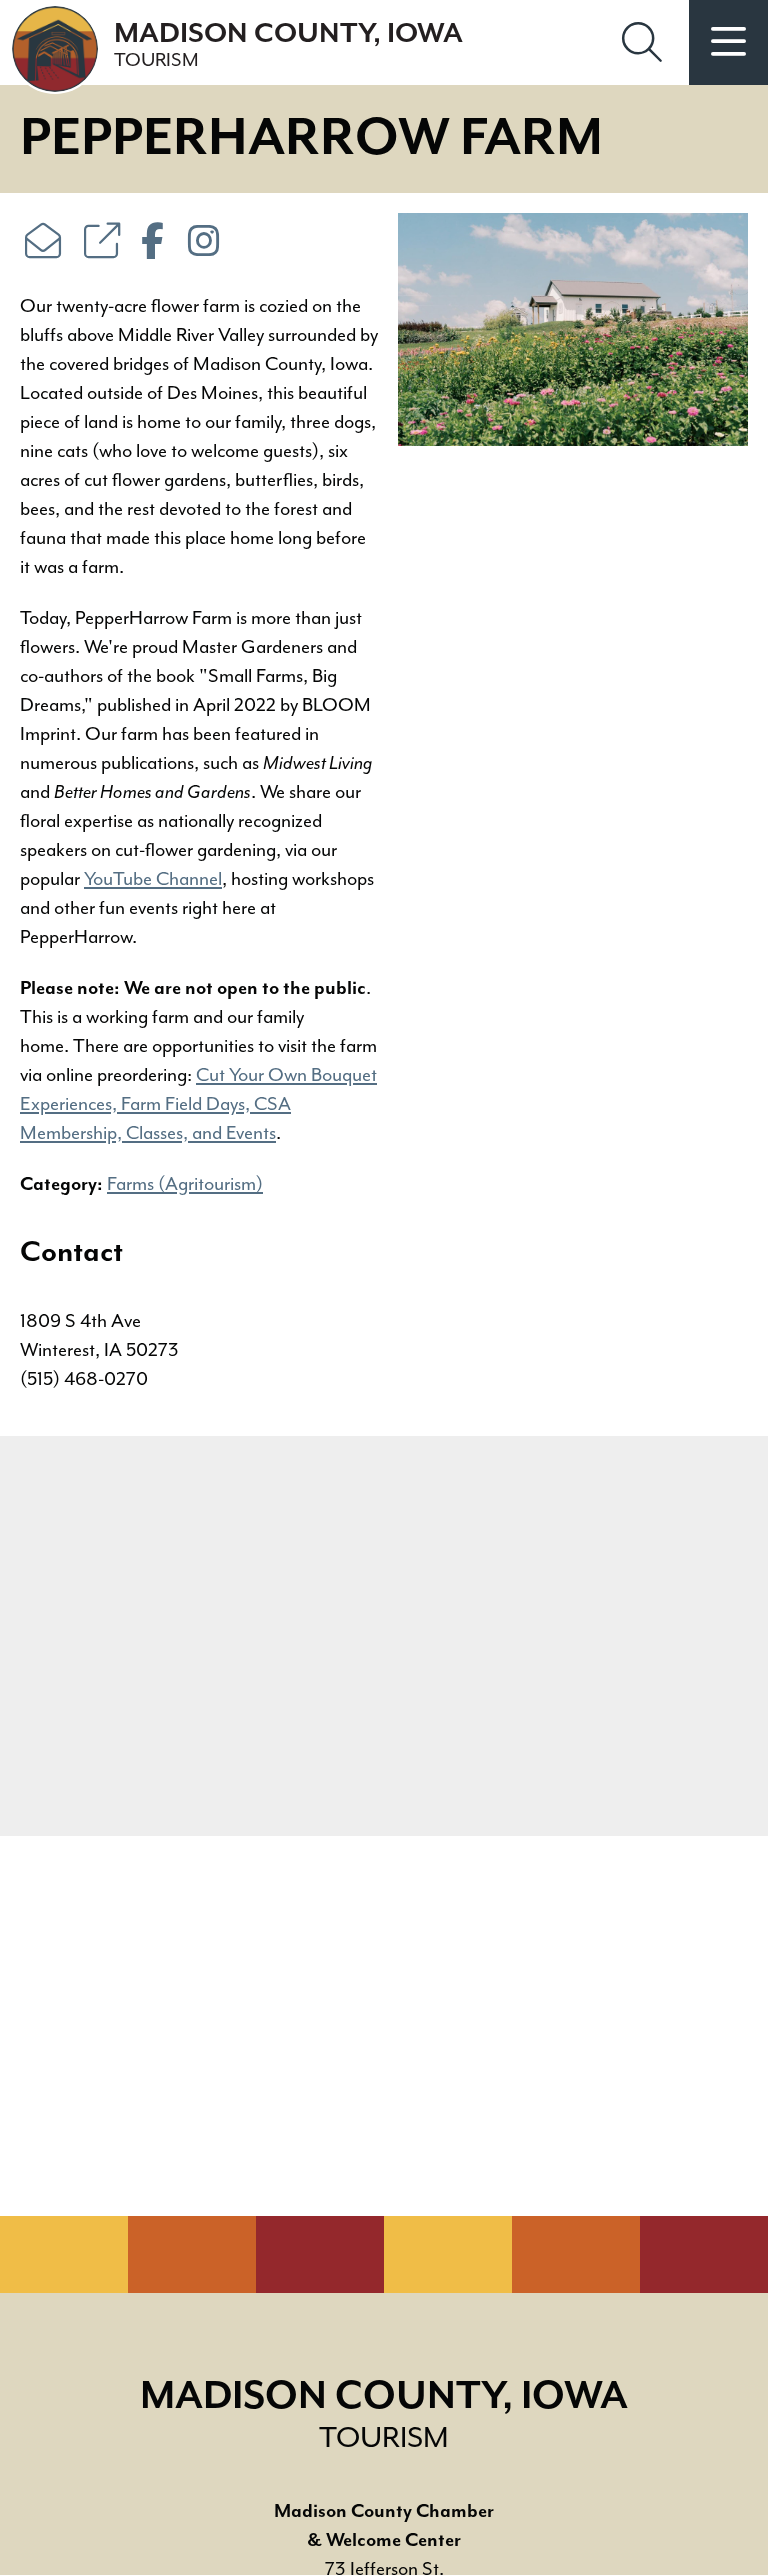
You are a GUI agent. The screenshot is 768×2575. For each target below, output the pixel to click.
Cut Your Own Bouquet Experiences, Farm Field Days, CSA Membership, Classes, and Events (198, 1104)
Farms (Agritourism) (185, 1184)
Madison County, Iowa (288, 45)
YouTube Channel (153, 879)
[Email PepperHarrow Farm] (42, 244)
